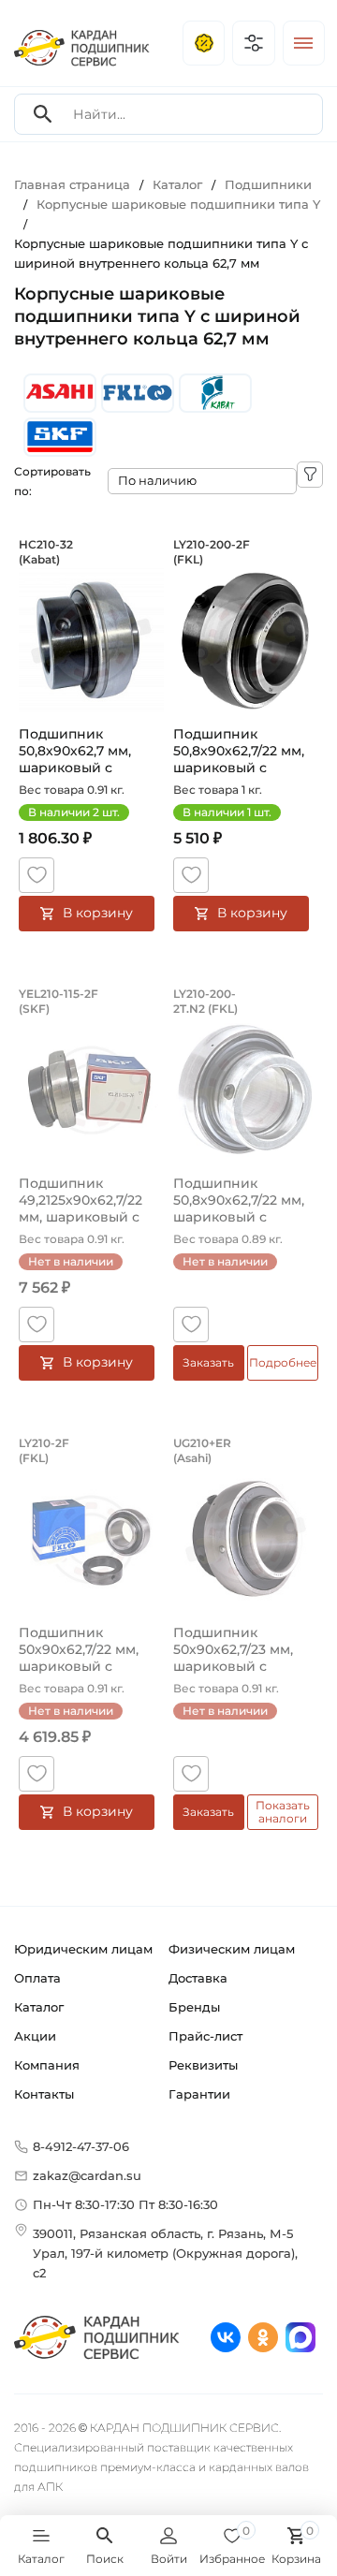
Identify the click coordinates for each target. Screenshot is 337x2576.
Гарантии (199, 2094)
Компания (47, 2065)
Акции (35, 2036)
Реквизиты (203, 2065)
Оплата (37, 1978)
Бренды (194, 2007)
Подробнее (283, 1362)
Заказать (208, 1362)
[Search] (43, 115)
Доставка (198, 1978)
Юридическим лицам (83, 1949)
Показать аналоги (283, 1812)
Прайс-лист (205, 2036)
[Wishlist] (37, 875)
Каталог (39, 2007)
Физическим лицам (232, 1949)
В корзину (98, 913)
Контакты (44, 2094)
